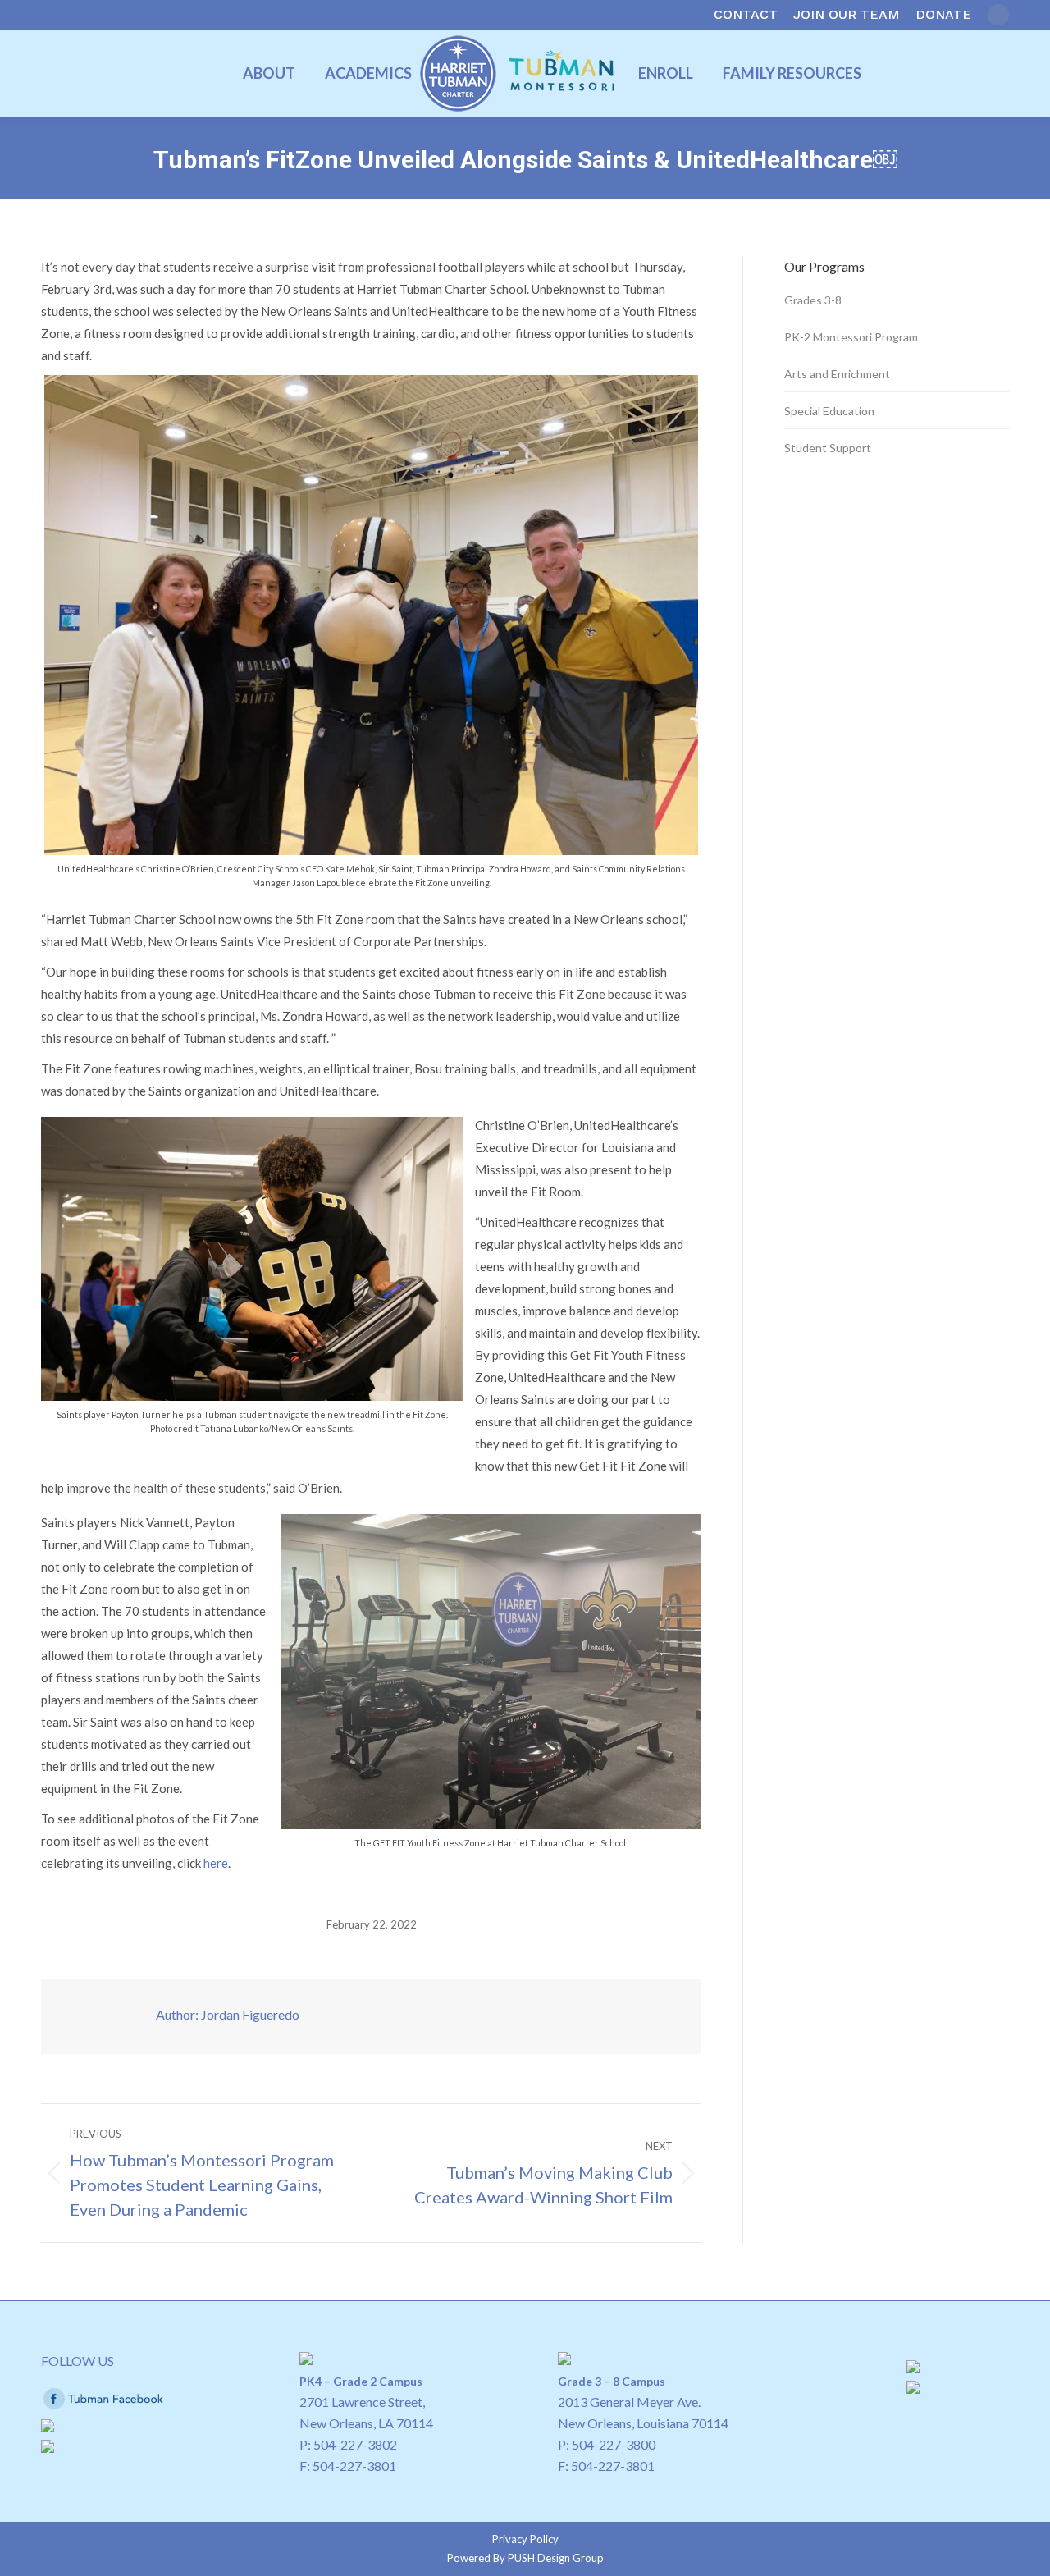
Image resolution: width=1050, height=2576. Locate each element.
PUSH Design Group (556, 2558)
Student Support (828, 448)
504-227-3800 (614, 2444)
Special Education (829, 411)
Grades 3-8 (813, 300)
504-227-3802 (355, 2444)
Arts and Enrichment (837, 374)
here (216, 1863)
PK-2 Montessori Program (851, 337)
